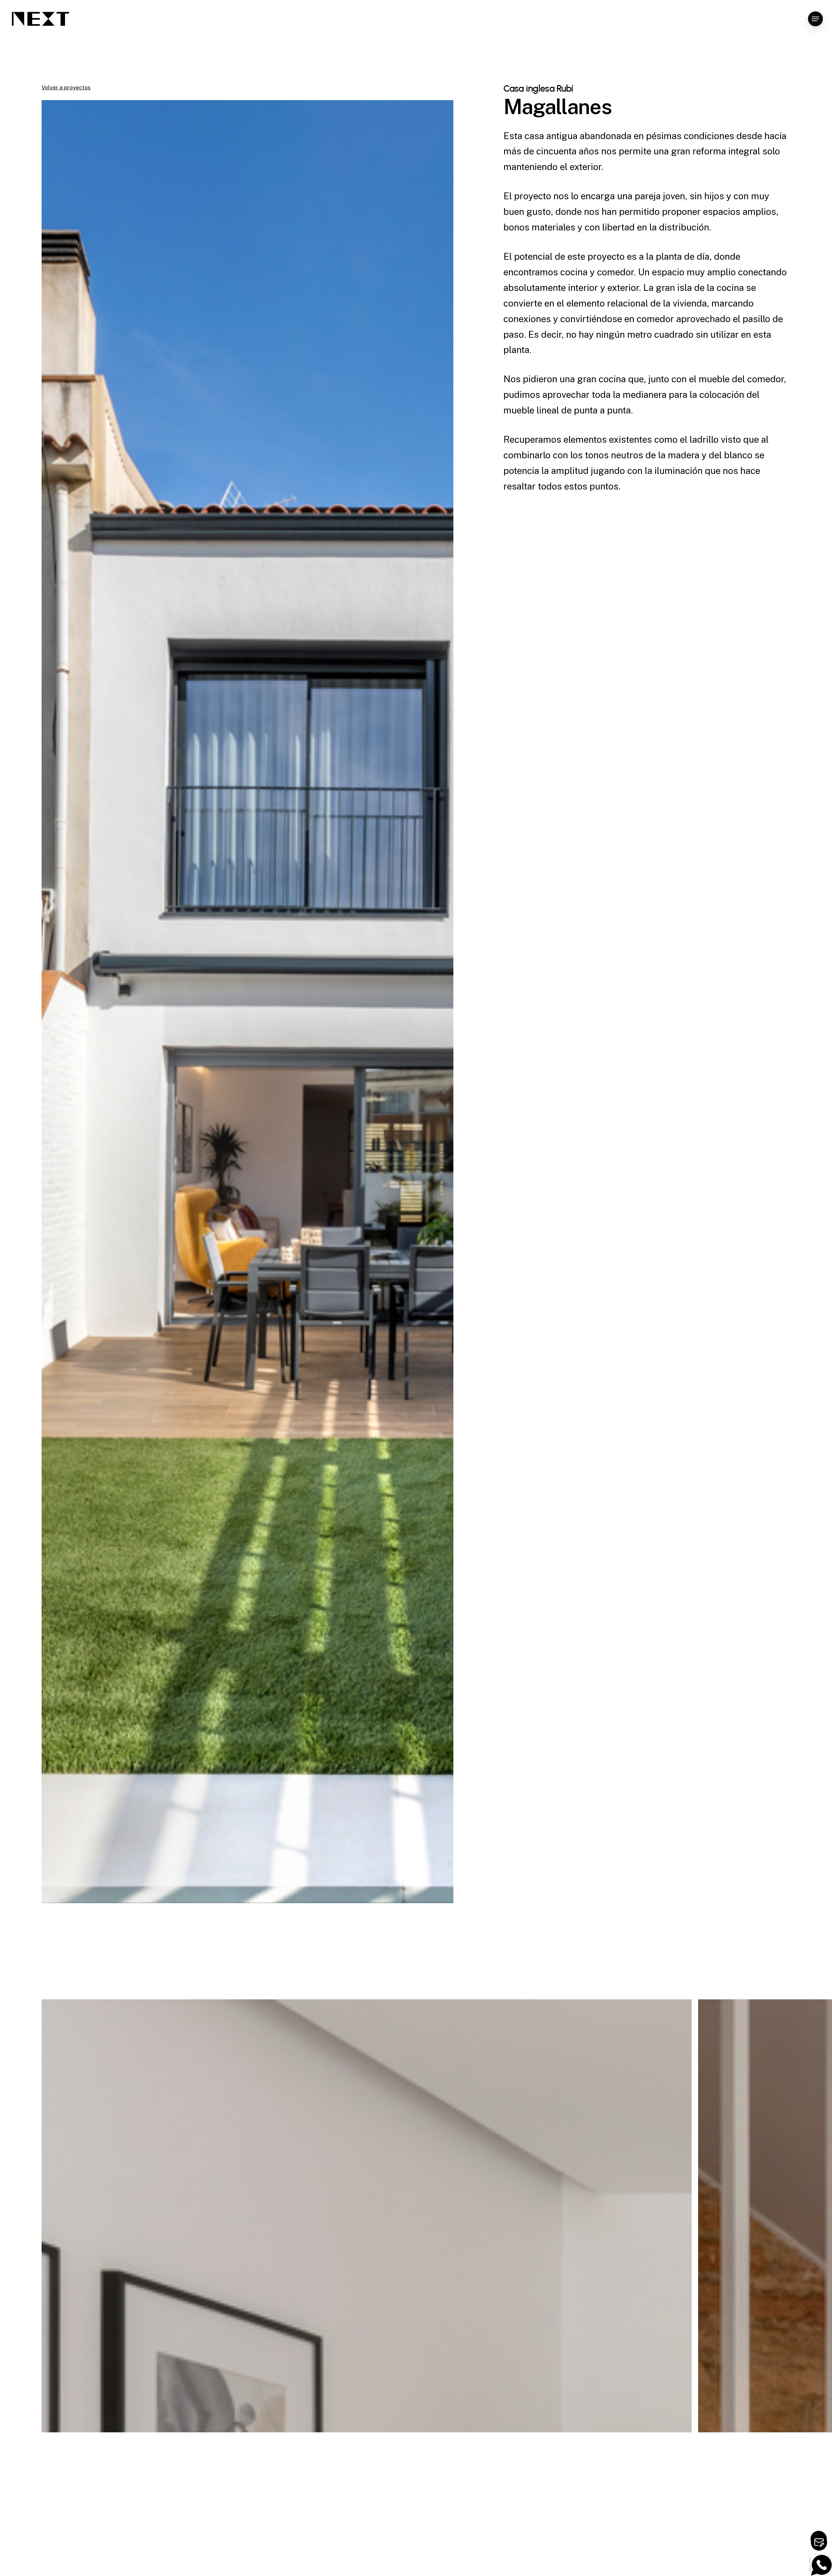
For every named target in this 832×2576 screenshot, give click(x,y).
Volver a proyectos (66, 87)
